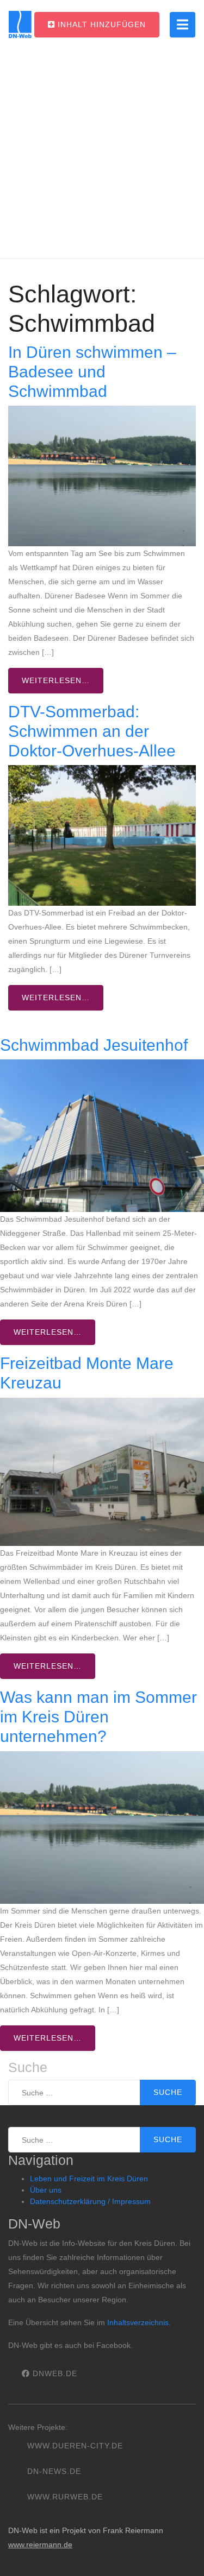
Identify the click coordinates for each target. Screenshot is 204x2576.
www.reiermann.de (40, 2545)
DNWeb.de (54, 2373)
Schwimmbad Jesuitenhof (94, 1045)
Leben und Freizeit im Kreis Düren (89, 2179)
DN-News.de (54, 2471)
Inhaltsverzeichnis (138, 2322)
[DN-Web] (20, 24)
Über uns (46, 2190)
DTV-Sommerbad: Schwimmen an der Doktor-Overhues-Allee (92, 731)
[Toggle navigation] (183, 25)
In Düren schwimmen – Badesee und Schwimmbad (92, 372)
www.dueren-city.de (75, 2446)
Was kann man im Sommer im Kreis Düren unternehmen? (98, 1717)
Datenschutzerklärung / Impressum (90, 2201)
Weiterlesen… (56, 680)
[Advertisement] (102, 156)
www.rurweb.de (65, 2497)
